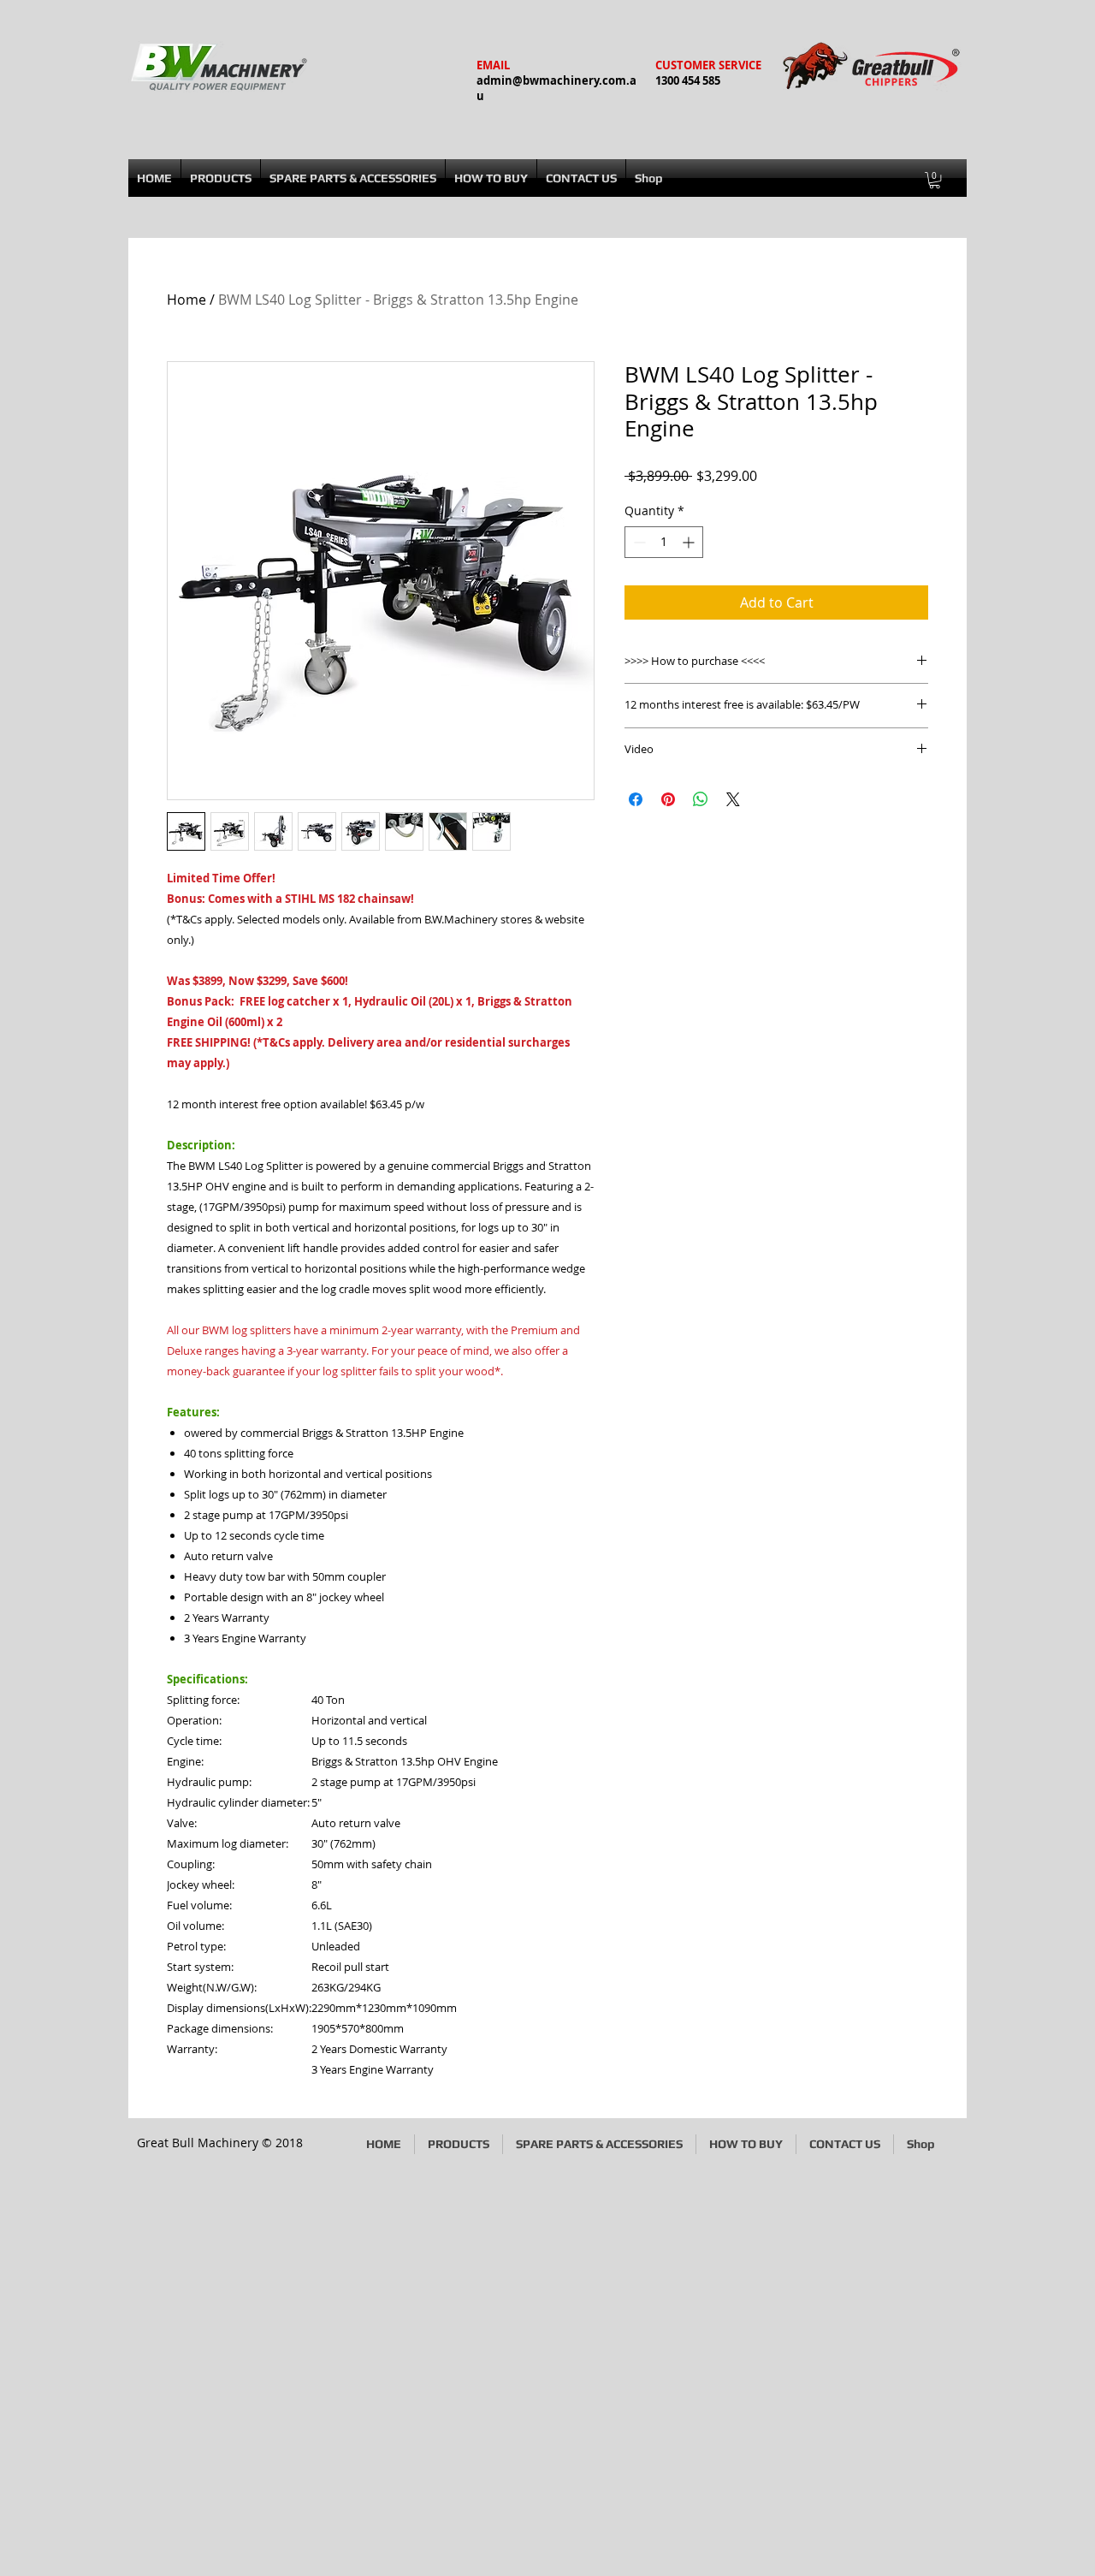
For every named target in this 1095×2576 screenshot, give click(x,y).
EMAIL (493, 65)
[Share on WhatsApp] (701, 799)
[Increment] (690, 542)
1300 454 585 (688, 80)
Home (186, 300)
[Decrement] (638, 542)
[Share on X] (733, 799)
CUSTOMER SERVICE (708, 65)
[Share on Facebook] (636, 799)
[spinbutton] (664, 542)
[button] (935, 180)
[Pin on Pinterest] (668, 799)
